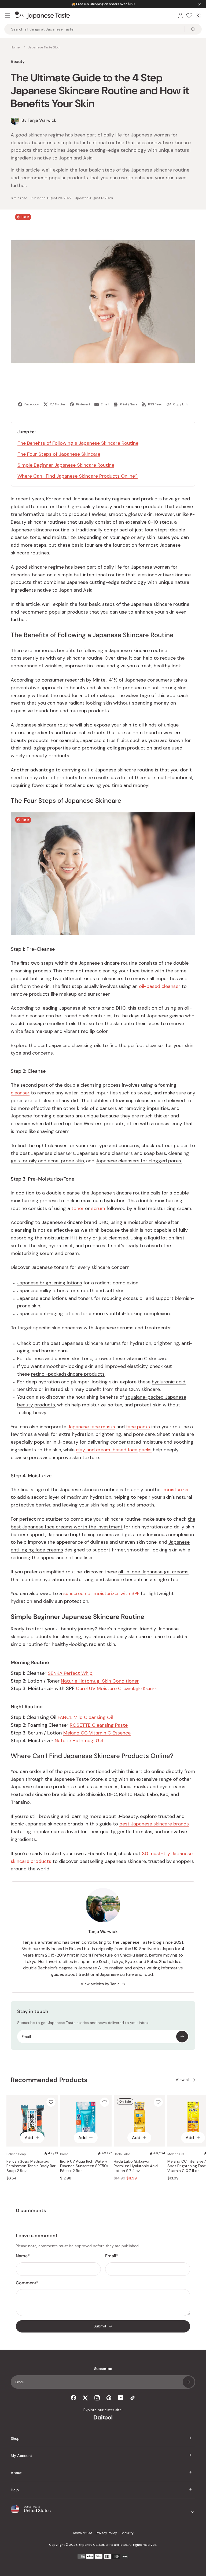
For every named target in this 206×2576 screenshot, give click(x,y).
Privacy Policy (106, 2533)
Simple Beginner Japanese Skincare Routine (66, 465)
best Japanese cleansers (47, 1153)
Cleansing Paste (99, 1725)
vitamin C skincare (147, 1359)
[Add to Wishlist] (51, 2102)
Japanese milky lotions (43, 1291)
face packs (138, 1427)
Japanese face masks (91, 1427)
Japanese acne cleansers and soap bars (122, 1153)
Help (15, 2490)
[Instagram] (97, 2398)
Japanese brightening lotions (50, 1283)
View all (183, 2080)
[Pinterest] (109, 2398)
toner (78, 1208)
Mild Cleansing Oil (85, 1717)
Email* (112, 2256)
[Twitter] (85, 2398)
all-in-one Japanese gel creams (153, 1572)
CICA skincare (144, 1389)
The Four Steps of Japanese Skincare (59, 454)
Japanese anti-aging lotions (48, 1314)
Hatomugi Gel (79, 1741)
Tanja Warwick (103, 1932)
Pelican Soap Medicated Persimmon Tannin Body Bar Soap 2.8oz (31, 2166)
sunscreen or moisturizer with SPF (101, 1593)
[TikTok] (133, 2398)
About (16, 2473)
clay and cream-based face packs (114, 1450)
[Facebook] (73, 2398)
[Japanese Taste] (43, 16)
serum (98, 1208)
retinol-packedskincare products (68, 1374)
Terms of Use (82, 2533)
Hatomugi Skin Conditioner (100, 1681)
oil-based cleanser (160, 986)
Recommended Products (49, 2080)
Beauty (18, 61)
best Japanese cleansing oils (69, 1045)
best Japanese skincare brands (154, 1824)
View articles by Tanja (100, 1984)
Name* (23, 2256)
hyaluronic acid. (169, 1382)
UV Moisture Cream (117, 1688)
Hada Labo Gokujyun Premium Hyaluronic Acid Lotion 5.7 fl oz (136, 2166)
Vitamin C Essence (97, 1733)
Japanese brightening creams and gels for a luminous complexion (121, 1535)
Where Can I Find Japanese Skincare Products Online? (78, 476)
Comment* (27, 2283)
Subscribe (182, 2037)
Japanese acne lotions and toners (55, 1298)
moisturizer (176, 1490)
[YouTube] (121, 2398)
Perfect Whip (70, 1673)
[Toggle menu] (8, 16)
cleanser (20, 1093)
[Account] (181, 16)
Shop (15, 2438)
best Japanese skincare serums (86, 1343)
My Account (21, 2456)
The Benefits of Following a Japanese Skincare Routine (78, 443)
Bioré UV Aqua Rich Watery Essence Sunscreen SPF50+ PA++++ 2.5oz (84, 2166)
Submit (100, 2326)
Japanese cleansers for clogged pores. (139, 1161)
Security (127, 2533)
